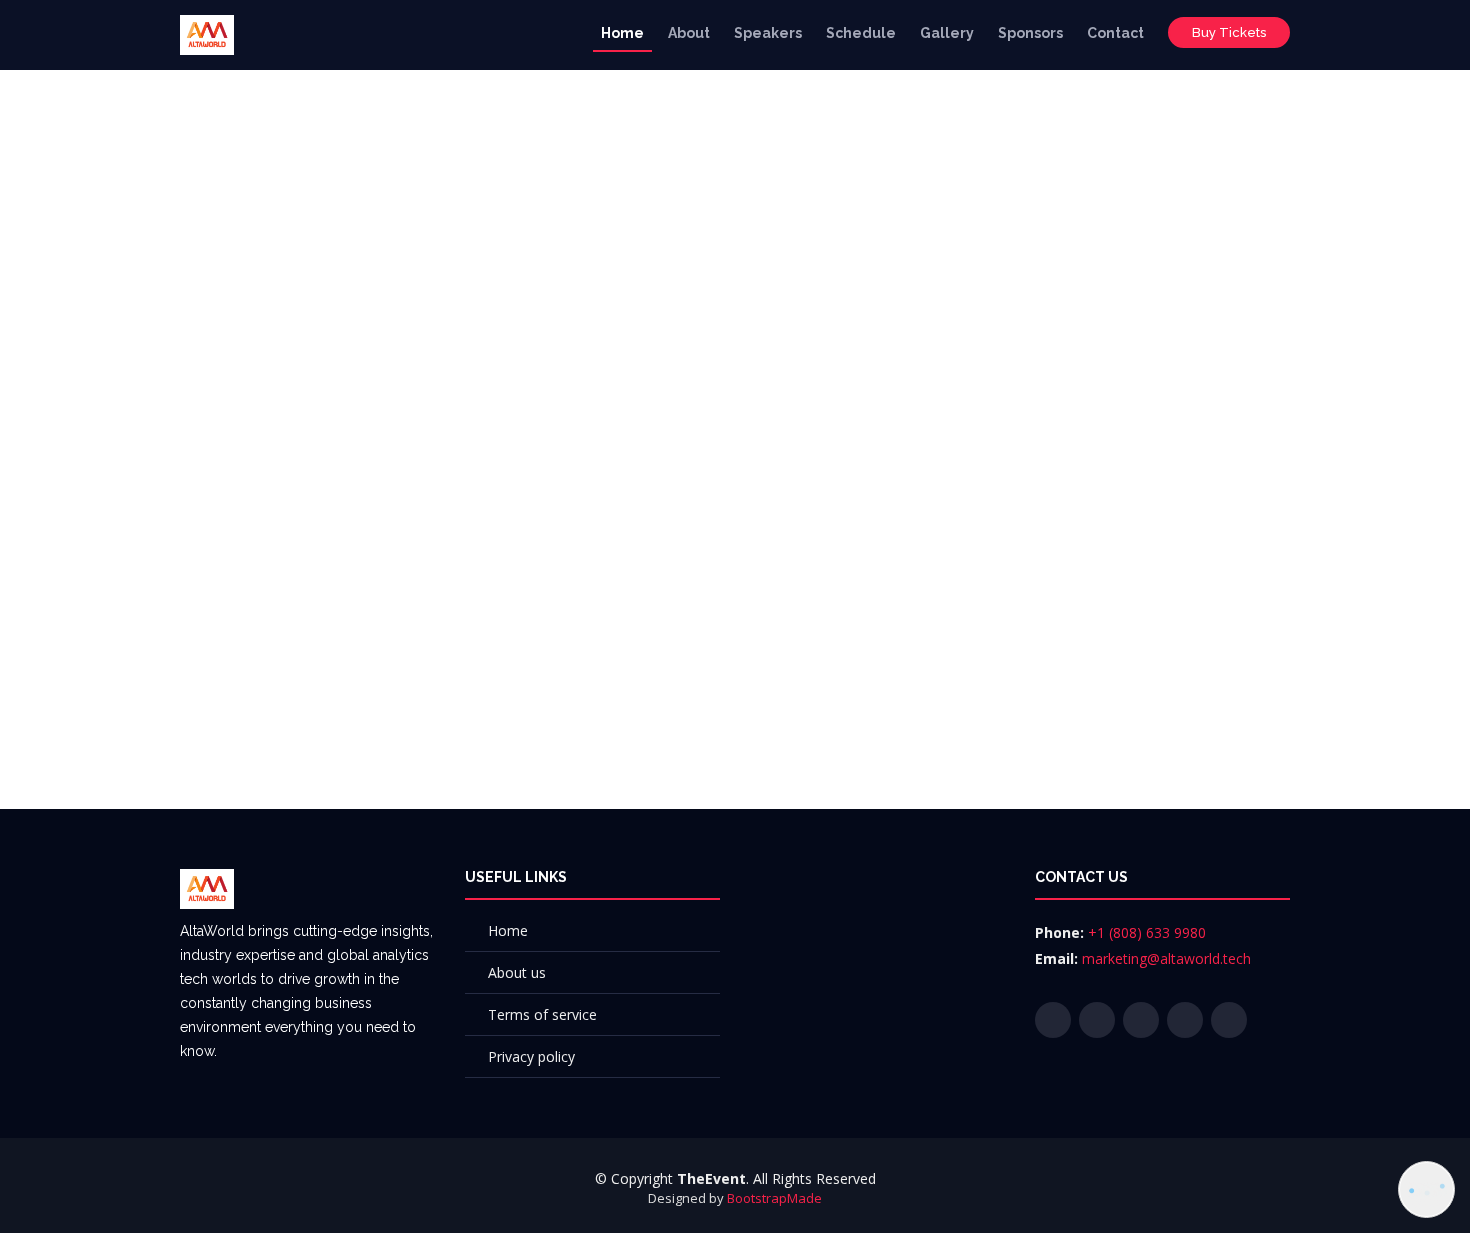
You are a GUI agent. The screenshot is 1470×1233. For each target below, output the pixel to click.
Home (622, 33)
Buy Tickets (1229, 32)
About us (517, 972)
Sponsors (1030, 33)
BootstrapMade (774, 1198)
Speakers (768, 33)
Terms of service (542, 1014)
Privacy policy (531, 1056)
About (689, 33)
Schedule (861, 33)
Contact (1115, 33)
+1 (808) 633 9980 (1147, 932)
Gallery (947, 33)
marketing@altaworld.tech (1166, 958)
